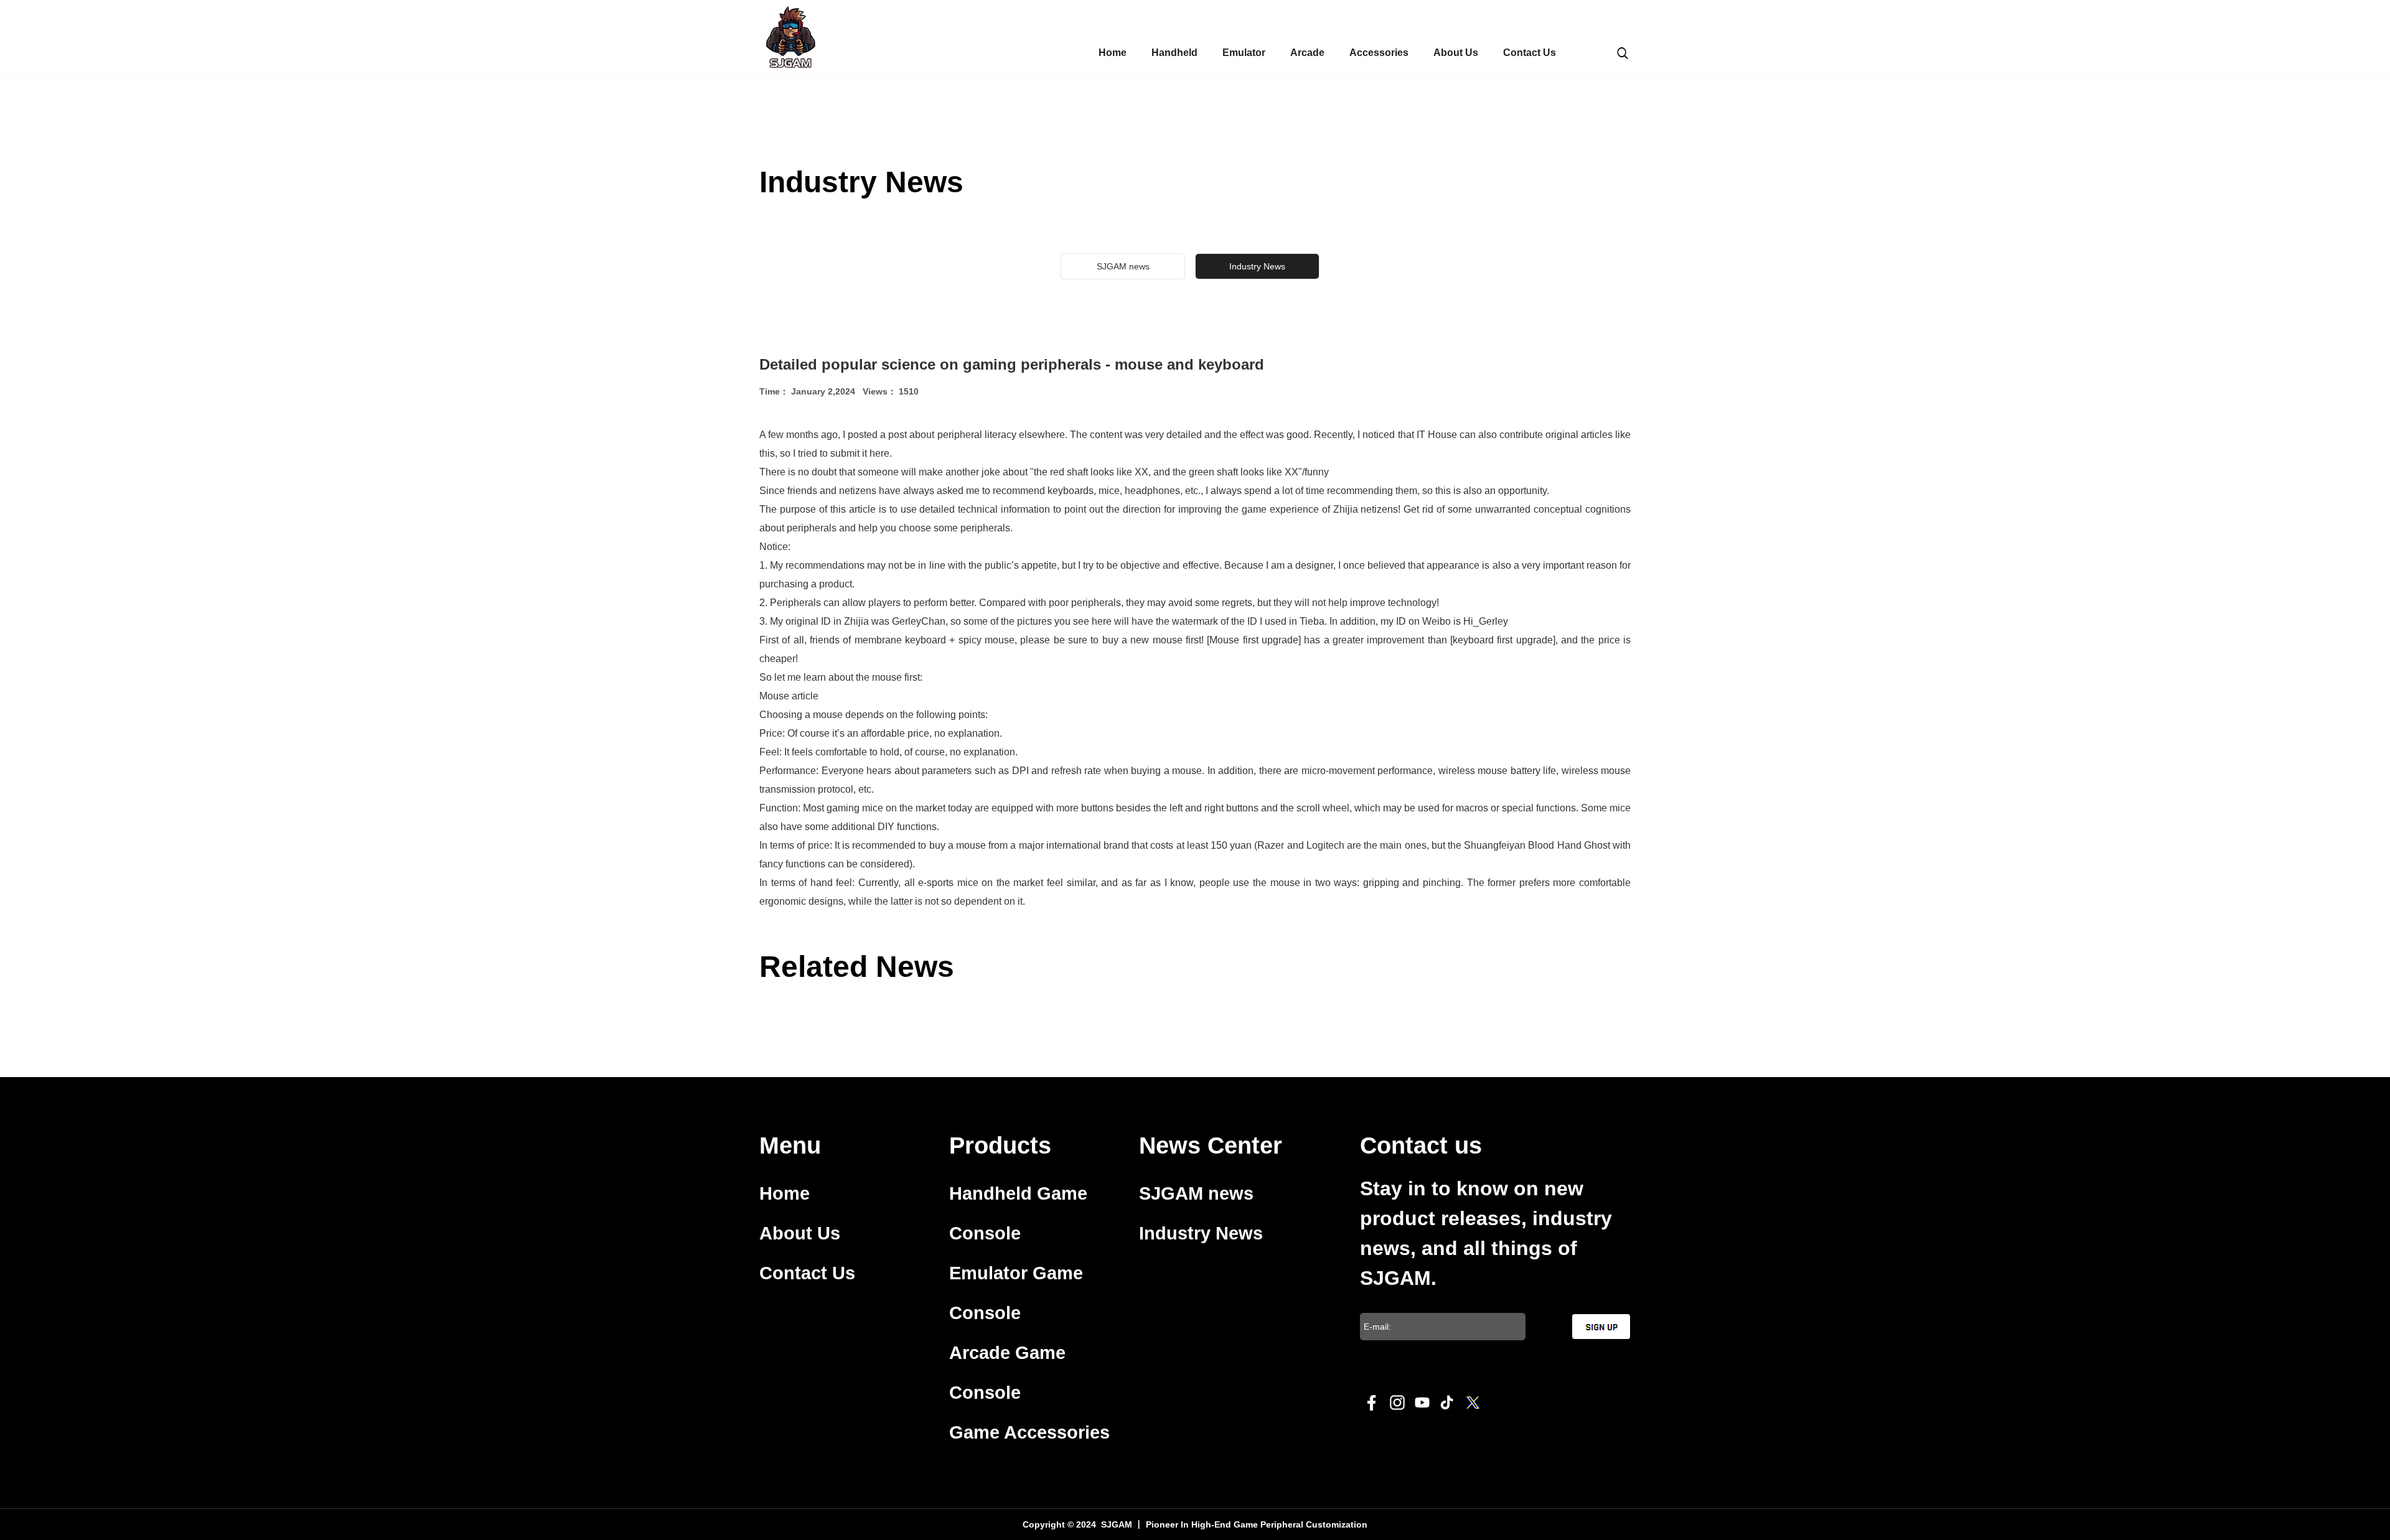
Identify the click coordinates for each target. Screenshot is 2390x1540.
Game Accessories (1029, 1432)
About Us (1456, 53)
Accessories (1379, 53)
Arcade (1307, 53)
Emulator (1244, 53)
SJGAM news (1123, 266)
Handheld (1174, 53)
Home (1113, 53)
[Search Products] (1623, 52)
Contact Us (1530, 53)
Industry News (1201, 1233)
